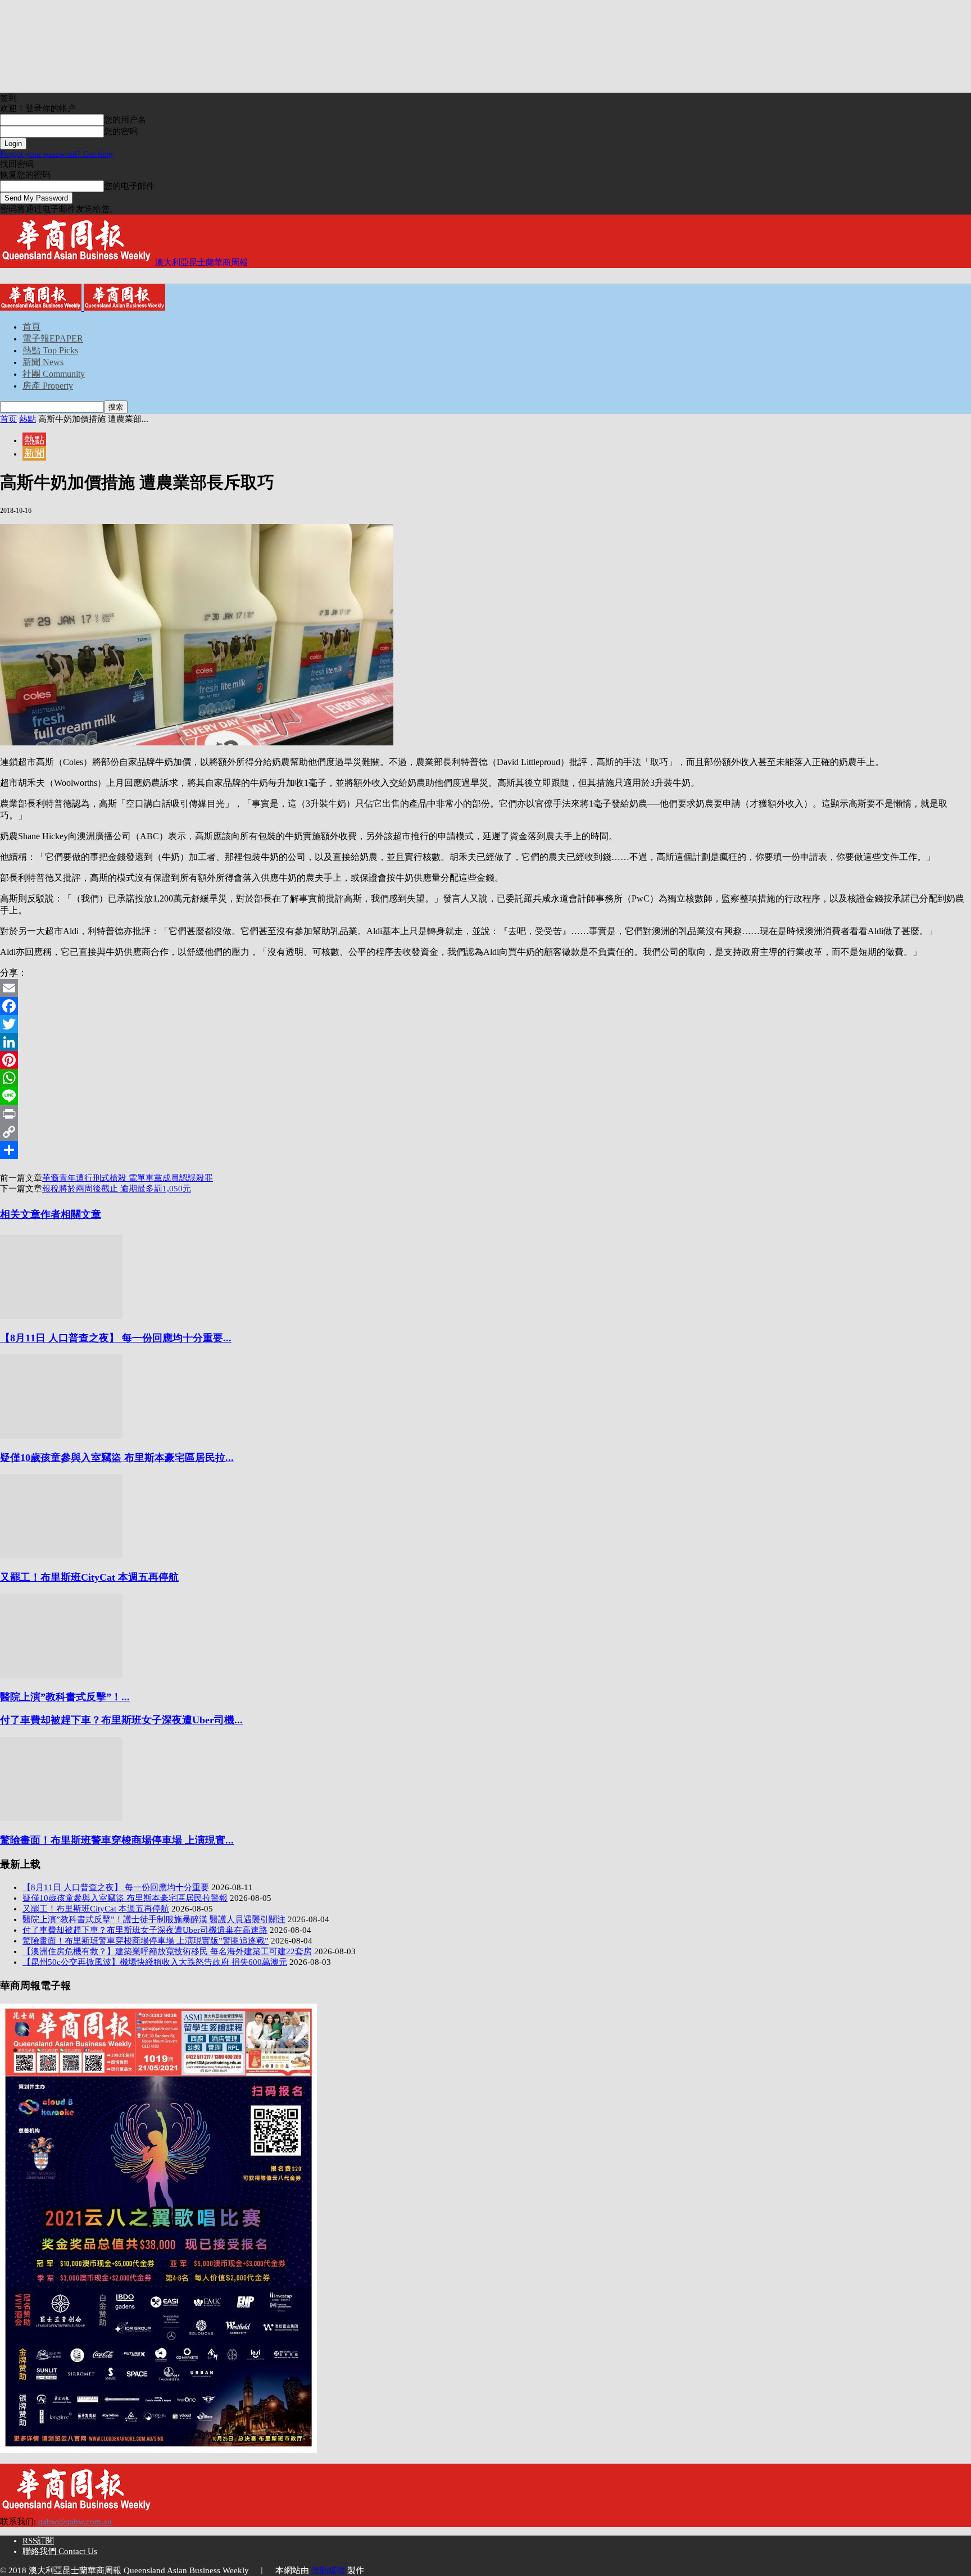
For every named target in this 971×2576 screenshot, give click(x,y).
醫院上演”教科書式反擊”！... (65, 1697)
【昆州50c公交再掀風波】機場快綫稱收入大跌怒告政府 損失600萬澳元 (155, 1962)
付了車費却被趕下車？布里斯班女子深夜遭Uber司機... (121, 1720)
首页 (8, 419)
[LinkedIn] (485, 1042)
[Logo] (42, 308)
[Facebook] (485, 1006)
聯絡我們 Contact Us (60, 2551)
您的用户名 (125, 120)
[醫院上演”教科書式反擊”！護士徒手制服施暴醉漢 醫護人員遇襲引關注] (61, 1675)
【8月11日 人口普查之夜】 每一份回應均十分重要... (116, 1338)
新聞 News (43, 362)
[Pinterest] (485, 1060)
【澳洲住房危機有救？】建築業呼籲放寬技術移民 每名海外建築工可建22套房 (167, 1951)
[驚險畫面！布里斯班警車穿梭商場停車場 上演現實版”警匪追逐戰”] (61, 1818)
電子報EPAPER (53, 338)
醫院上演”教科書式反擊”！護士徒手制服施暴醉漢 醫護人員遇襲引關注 (154, 1919)
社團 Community (54, 374)
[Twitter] (485, 1024)
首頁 (31, 327)
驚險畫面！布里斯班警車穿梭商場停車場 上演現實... (117, 1840)
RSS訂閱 (38, 2541)
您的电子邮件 (129, 186)
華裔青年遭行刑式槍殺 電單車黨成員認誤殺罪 (128, 1178)
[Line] (485, 1096)
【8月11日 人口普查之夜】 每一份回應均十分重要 (116, 1887)
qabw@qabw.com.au (75, 2522)
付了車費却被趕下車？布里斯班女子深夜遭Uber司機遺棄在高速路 (145, 1930)
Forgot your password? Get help (56, 154)
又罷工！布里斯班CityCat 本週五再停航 (89, 1577)
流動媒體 (328, 2570)
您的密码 (121, 131)
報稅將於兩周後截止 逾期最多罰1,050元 (117, 1189)
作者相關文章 (71, 1214)
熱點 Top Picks (50, 350)
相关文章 (20, 1214)
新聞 (34, 453)
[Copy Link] (485, 1132)
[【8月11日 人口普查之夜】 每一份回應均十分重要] (61, 1316)
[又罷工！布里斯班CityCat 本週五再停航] (61, 1555)
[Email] (485, 988)
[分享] (485, 1150)
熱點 (28, 419)
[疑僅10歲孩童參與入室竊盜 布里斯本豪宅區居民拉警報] (61, 1436)
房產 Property (48, 386)
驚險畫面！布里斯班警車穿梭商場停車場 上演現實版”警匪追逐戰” (146, 1941)
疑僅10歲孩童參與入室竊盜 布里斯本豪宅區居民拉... (117, 1458)
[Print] (485, 1114)
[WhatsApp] (485, 1078)
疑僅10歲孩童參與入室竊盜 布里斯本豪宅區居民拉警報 (125, 1898)
